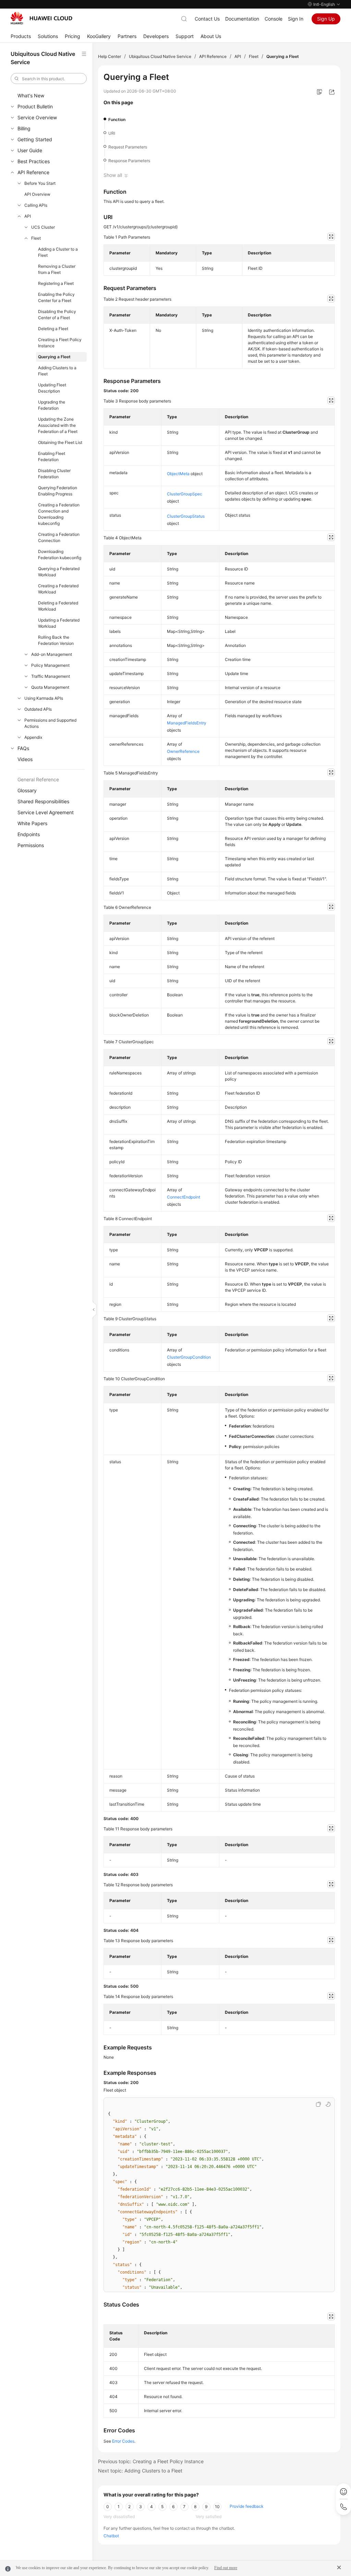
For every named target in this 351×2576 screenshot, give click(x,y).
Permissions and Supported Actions (50, 723)
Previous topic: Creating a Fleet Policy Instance (151, 2461)
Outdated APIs (38, 709)
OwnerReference (183, 751)
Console (274, 19)
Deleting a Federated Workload (58, 606)
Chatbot (111, 2536)
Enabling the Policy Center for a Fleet (56, 297)
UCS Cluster (43, 227)
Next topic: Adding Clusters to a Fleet (140, 2471)
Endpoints (29, 834)
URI (112, 133)
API (28, 216)
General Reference (38, 779)
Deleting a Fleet (53, 329)
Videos (25, 759)
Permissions (31, 845)
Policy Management (50, 665)
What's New (31, 95)
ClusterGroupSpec (185, 494)
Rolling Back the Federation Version (56, 640)
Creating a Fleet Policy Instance (60, 343)
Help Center (110, 56)
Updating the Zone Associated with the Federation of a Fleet (58, 425)
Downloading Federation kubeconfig (60, 555)
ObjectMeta (178, 474)
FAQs (23, 748)
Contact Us (207, 19)
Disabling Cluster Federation (54, 474)
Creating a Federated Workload (58, 589)
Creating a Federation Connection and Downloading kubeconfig (59, 514)
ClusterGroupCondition (189, 1357)
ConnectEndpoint (184, 1197)
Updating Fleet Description (52, 388)
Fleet (36, 238)
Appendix (33, 737)
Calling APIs (36, 205)
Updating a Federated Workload (59, 623)
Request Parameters (128, 147)
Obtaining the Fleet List (60, 442)
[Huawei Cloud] (41, 18)
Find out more (226, 2568)
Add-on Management (52, 654)
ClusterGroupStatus (186, 516)
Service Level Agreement (46, 812)
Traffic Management (51, 676)
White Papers (32, 823)
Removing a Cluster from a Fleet (57, 269)
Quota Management (50, 687)
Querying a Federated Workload (59, 572)
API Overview (37, 194)
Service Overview (37, 117)
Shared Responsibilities (43, 801)
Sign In (296, 19)
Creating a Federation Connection (59, 537)
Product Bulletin (35, 106)
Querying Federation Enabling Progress (58, 491)
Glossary (27, 790)
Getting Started (35, 139)
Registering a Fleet (56, 283)
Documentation (242, 19)
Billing (24, 128)
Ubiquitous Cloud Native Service (160, 56)
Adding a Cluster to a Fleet (58, 252)
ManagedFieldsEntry (187, 723)
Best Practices (34, 161)
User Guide (30, 150)
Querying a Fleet (54, 357)
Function (117, 119)
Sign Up (326, 19)
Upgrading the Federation (52, 405)
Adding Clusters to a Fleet (57, 371)
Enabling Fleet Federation (52, 456)
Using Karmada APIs (44, 698)
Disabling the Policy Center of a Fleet (57, 315)
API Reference (33, 172)
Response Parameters (129, 161)
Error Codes (123, 2441)
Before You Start (40, 183)
